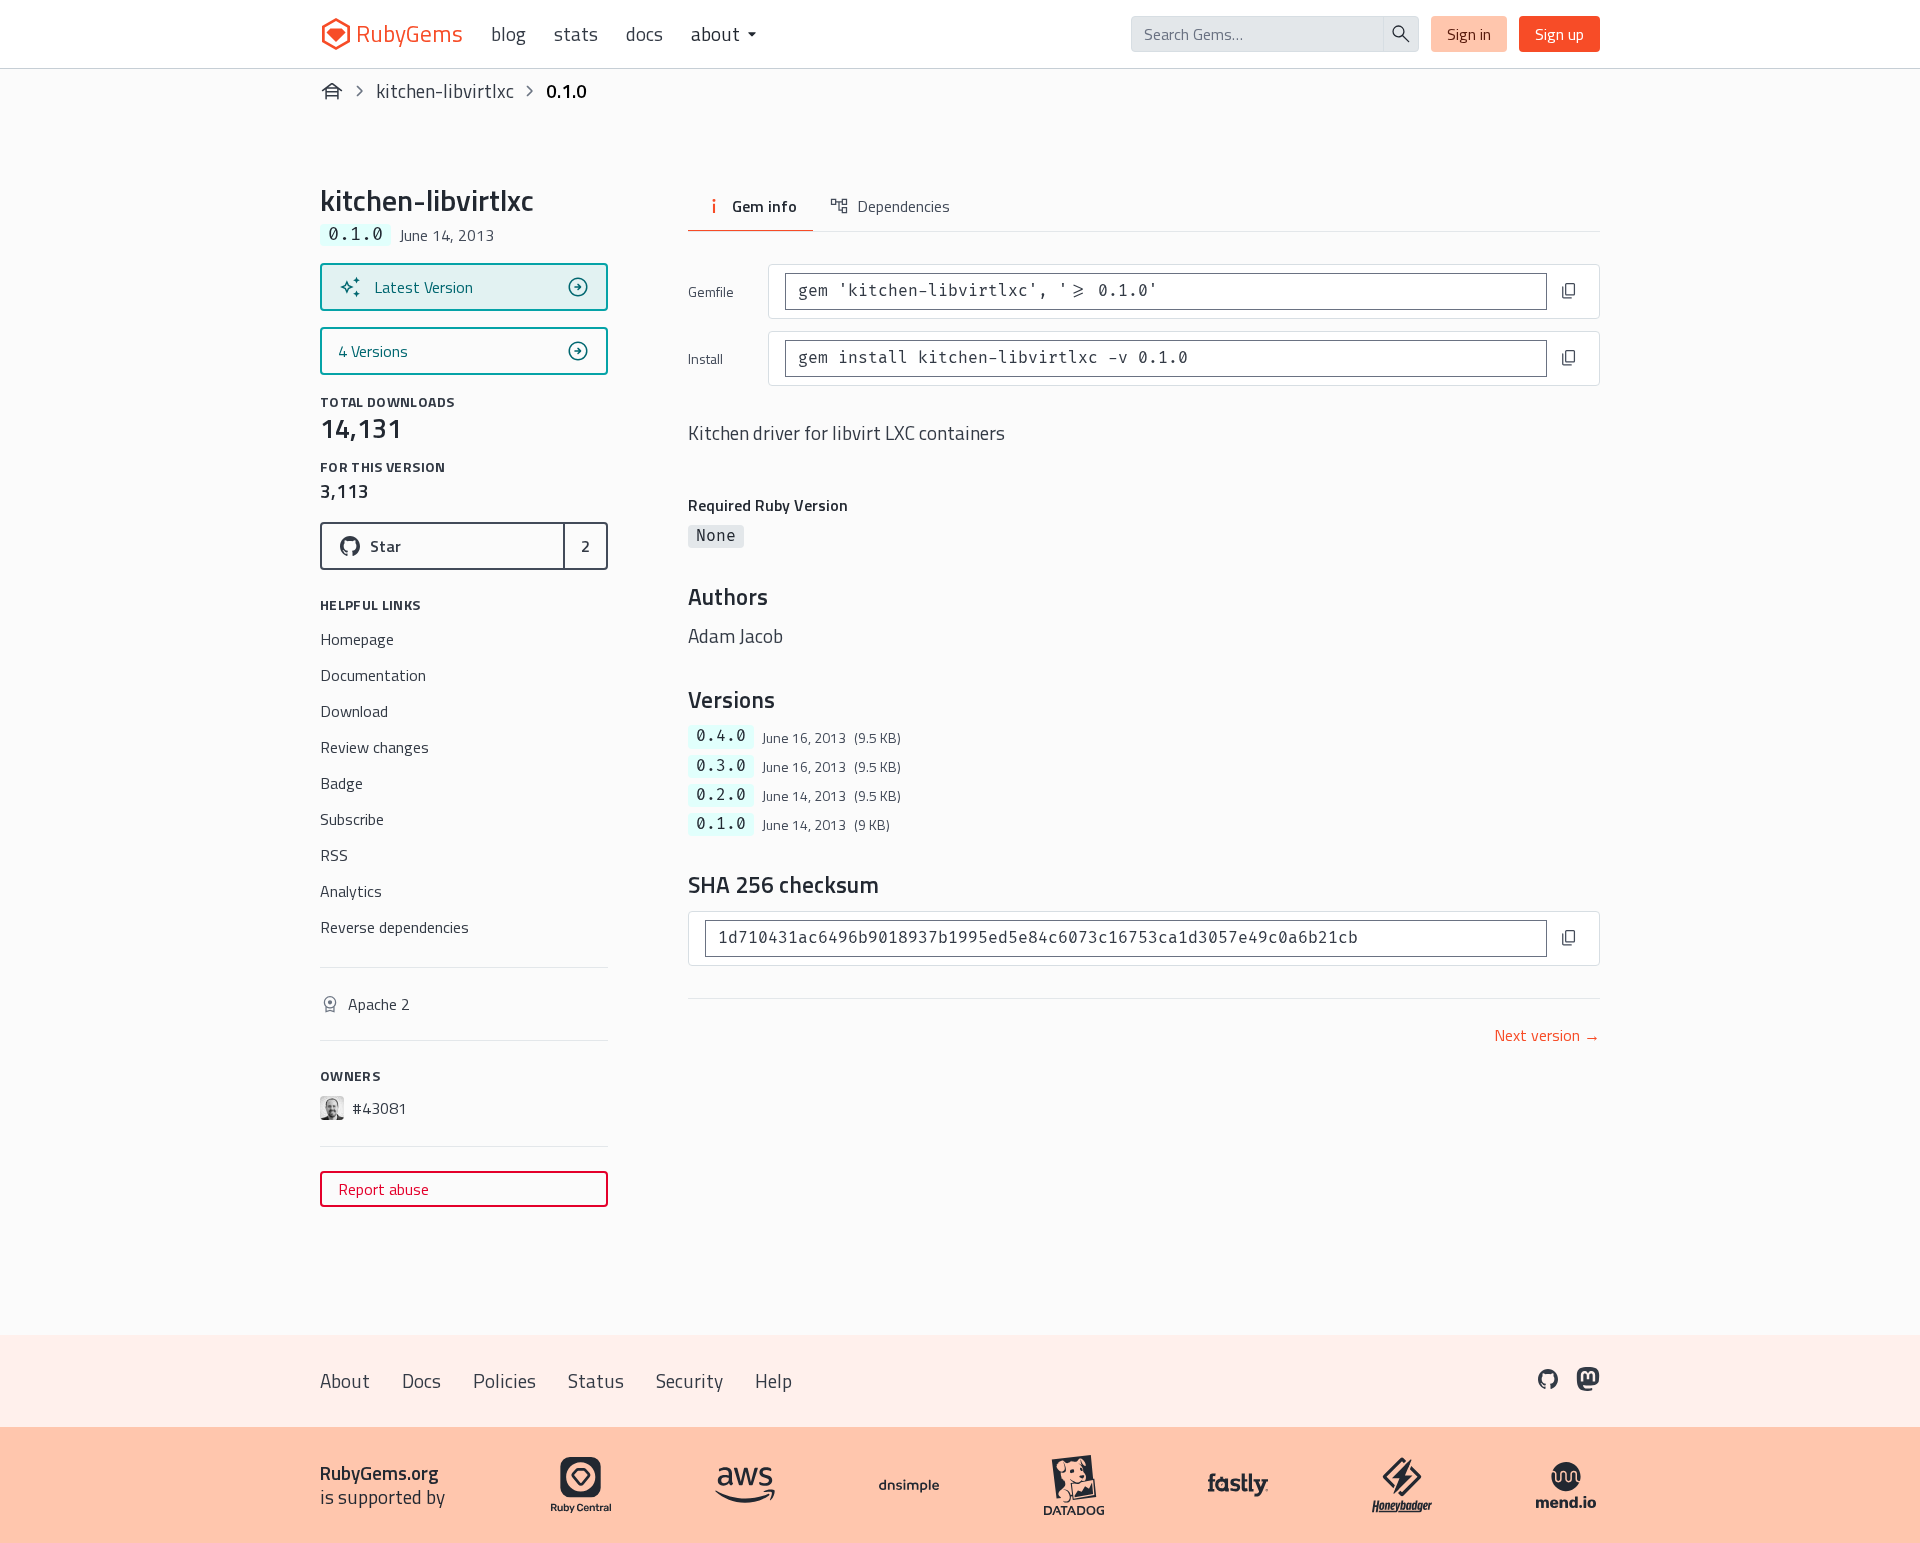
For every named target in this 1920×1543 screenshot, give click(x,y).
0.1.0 (721, 824)
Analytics (351, 891)
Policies (504, 1380)
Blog (508, 34)
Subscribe (352, 819)
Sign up (1559, 34)
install (705, 358)
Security (689, 1380)
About (345, 1380)
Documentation (373, 675)
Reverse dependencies (394, 927)
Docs (644, 34)
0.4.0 (721, 736)
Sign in (1469, 34)
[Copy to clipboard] (1569, 291)
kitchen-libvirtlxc (445, 90)
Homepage (357, 639)
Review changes (374, 747)
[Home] (332, 91)
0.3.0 (721, 766)
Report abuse (383, 1189)
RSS (334, 855)
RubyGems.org (379, 1472)
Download (354, 711)
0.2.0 (721, 795)
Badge (341, 783)
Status (596, 1380)
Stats (576, 34)
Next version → (1547, 1035)
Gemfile (711, 291)
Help (773, 1380)
